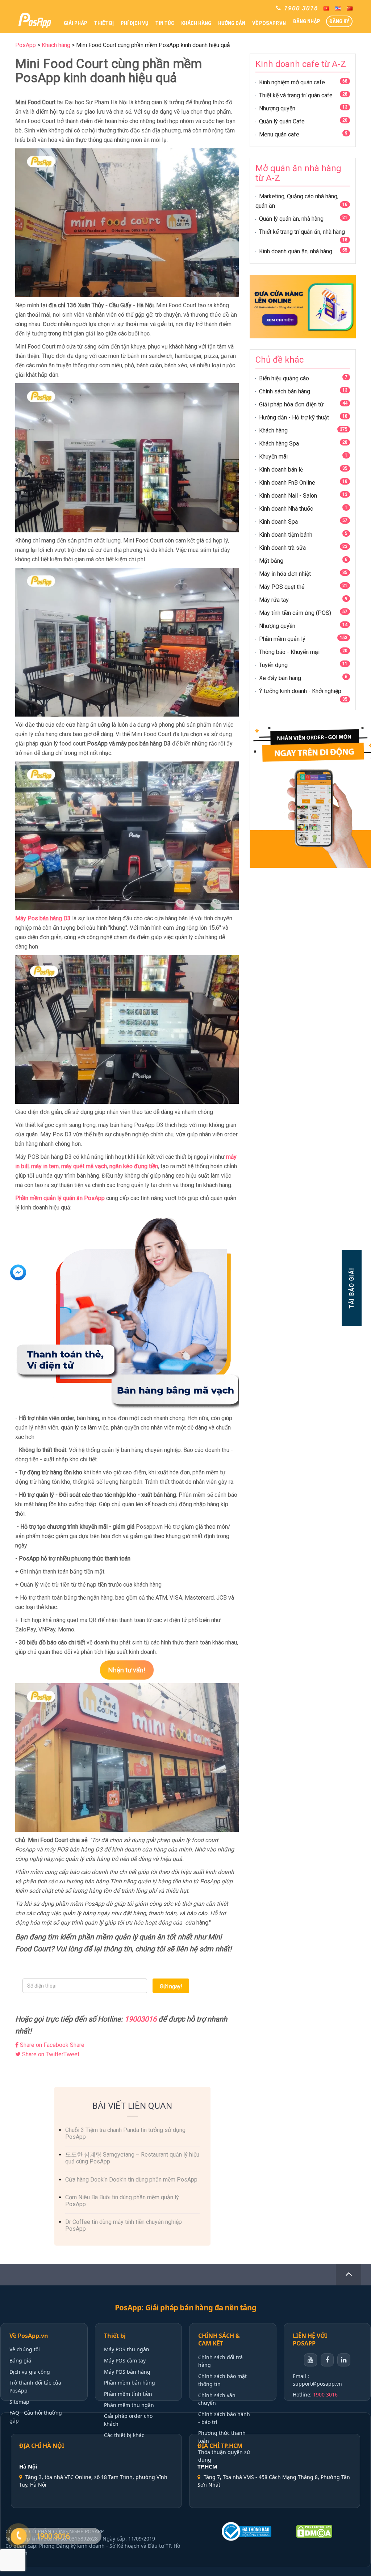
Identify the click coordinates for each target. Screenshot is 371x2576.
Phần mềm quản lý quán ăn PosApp (60, 1198)
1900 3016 (325, 2395)
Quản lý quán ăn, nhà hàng (291, 219)
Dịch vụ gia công (30, 2372)
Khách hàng (273, 430)
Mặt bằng (271, 561)
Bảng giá (20, 2360)
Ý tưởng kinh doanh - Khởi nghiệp (300, 691)
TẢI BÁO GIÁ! (351, 1288)
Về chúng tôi (25, 2349)
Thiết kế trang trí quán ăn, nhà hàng (302, 232)
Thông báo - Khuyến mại (289, 652)
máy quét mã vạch (84, 1166)
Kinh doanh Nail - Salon (288, 496)
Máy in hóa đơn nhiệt (285, 574)
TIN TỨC (165, 23)
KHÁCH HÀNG (196, 23)
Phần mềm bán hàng (130, 2383)
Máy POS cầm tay (125, 2360)
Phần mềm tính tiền (128, 2394)
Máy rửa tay (274, 600)
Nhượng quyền (277, 108)
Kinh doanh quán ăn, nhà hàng (296, 251)
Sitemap (19, 2402)
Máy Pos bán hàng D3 (43, 918)
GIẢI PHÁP (76, 23)
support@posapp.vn (317, 2384)
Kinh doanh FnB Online (287, 483)
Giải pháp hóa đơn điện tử (291, 404)
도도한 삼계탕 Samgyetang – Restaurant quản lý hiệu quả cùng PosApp (132, 2158)
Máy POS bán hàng (127, 2372)
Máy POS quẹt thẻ (282, 587)
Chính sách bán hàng (285, 391)
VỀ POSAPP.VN (269, 23)
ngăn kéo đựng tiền (134, 1166)
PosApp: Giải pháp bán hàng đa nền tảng (185, 2308)
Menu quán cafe (279, 134)
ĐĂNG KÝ (339, 21)
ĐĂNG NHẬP (307, 21)
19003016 (141, 2019)
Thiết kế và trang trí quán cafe (296, 95)
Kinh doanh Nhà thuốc (286, 509)
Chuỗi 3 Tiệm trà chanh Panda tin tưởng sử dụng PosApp (125, 2133)
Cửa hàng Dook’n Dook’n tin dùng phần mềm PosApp (131, 2180)
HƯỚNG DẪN (232, 23)
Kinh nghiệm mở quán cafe (292, 82)
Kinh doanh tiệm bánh (286, 535)
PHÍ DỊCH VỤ (135, 23)
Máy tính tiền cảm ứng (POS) (295, 613)
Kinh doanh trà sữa (282, 548)
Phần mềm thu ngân (129, 2405)
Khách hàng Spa (279, 444)
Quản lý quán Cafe (282, 121)
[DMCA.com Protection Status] (327, 2531)
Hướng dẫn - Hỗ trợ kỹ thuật (294, 417)
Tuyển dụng (273, 665)
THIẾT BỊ (104, 23)
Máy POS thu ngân (127, 2349)
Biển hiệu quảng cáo (284, 378)
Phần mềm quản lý (282, 639)
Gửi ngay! (171, 1986)
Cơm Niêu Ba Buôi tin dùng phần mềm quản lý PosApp (122, 2201)
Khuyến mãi (273, 457)
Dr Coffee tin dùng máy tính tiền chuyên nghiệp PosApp (124, 2225)
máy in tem (45, 1166)
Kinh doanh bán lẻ (281, 470)
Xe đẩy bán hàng (280, 678)
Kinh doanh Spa (278, 522)
